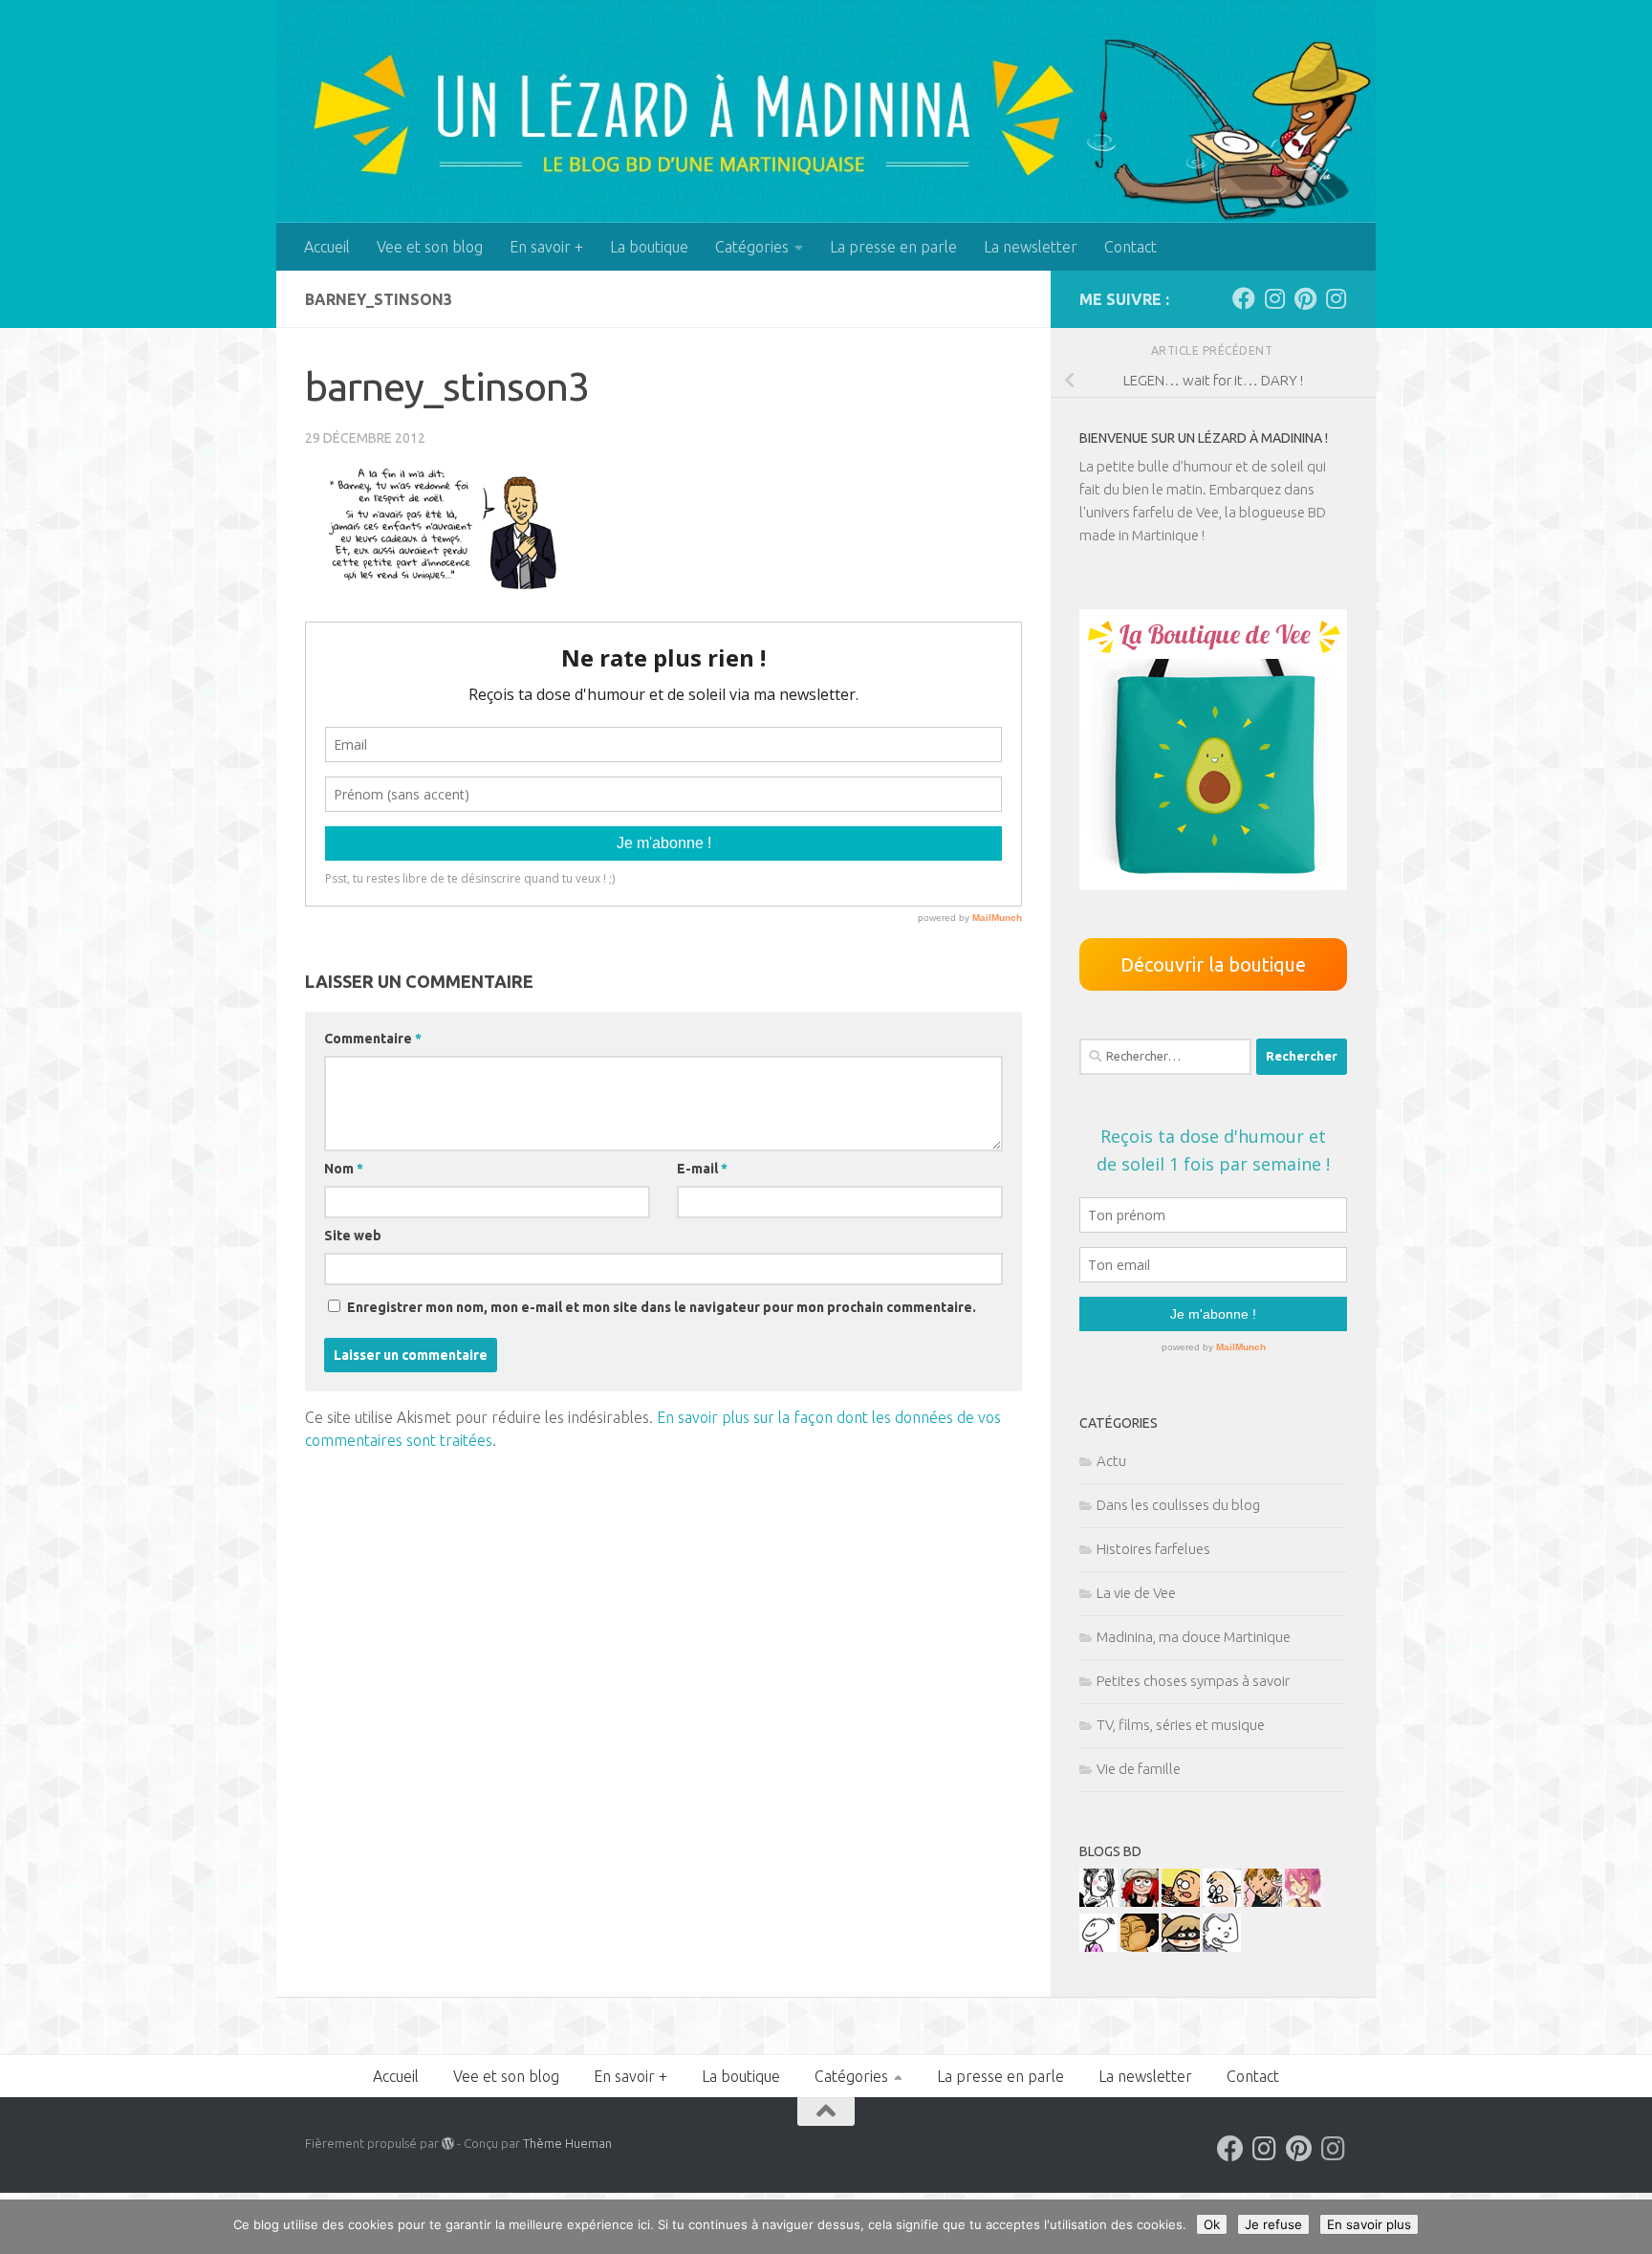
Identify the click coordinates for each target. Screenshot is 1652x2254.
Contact (1130, 247)
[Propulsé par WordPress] (448, 2144)
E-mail (702, 1169)
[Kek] (1222, 1947)
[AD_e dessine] (1140, 1947)
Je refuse (1273, 2224)
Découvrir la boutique (1213, 964)
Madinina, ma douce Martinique (1194, 1637)
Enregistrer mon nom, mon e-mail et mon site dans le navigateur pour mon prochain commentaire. (662, 1307)
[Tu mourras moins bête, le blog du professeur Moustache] (1222, 1902)
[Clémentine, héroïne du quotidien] (1181, 1947)
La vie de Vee (1136, 1593)
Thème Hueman (567, 2143)
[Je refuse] (1628, 2227)
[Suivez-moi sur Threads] (1336, 298)
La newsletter (1031, 247)
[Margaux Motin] (1098, 1902)
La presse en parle (893, 247)
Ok (1212, 2224)
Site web (353, 1236)
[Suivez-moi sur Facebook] (1244, 298)
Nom (344, 1169)
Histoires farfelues (1153, 1549)
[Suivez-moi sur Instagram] (1274, 298)
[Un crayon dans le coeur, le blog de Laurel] (1140, 1902)
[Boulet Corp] (1263, 1902)
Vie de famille (1139, 1769)
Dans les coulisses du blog (1178, 1505)
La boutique (649, 247)
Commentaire (373, 1039)
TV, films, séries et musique (1181, 1725)
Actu (1111, 1461)
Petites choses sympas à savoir (1193, 1681)
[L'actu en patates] (1181, 1902)
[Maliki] (1304, 1902)
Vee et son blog (430, 247)
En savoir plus (1369, 2224)
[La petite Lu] (1098, 1947)
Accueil (327, 247)
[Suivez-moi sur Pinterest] (1305, 298)
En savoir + (546, 247)
